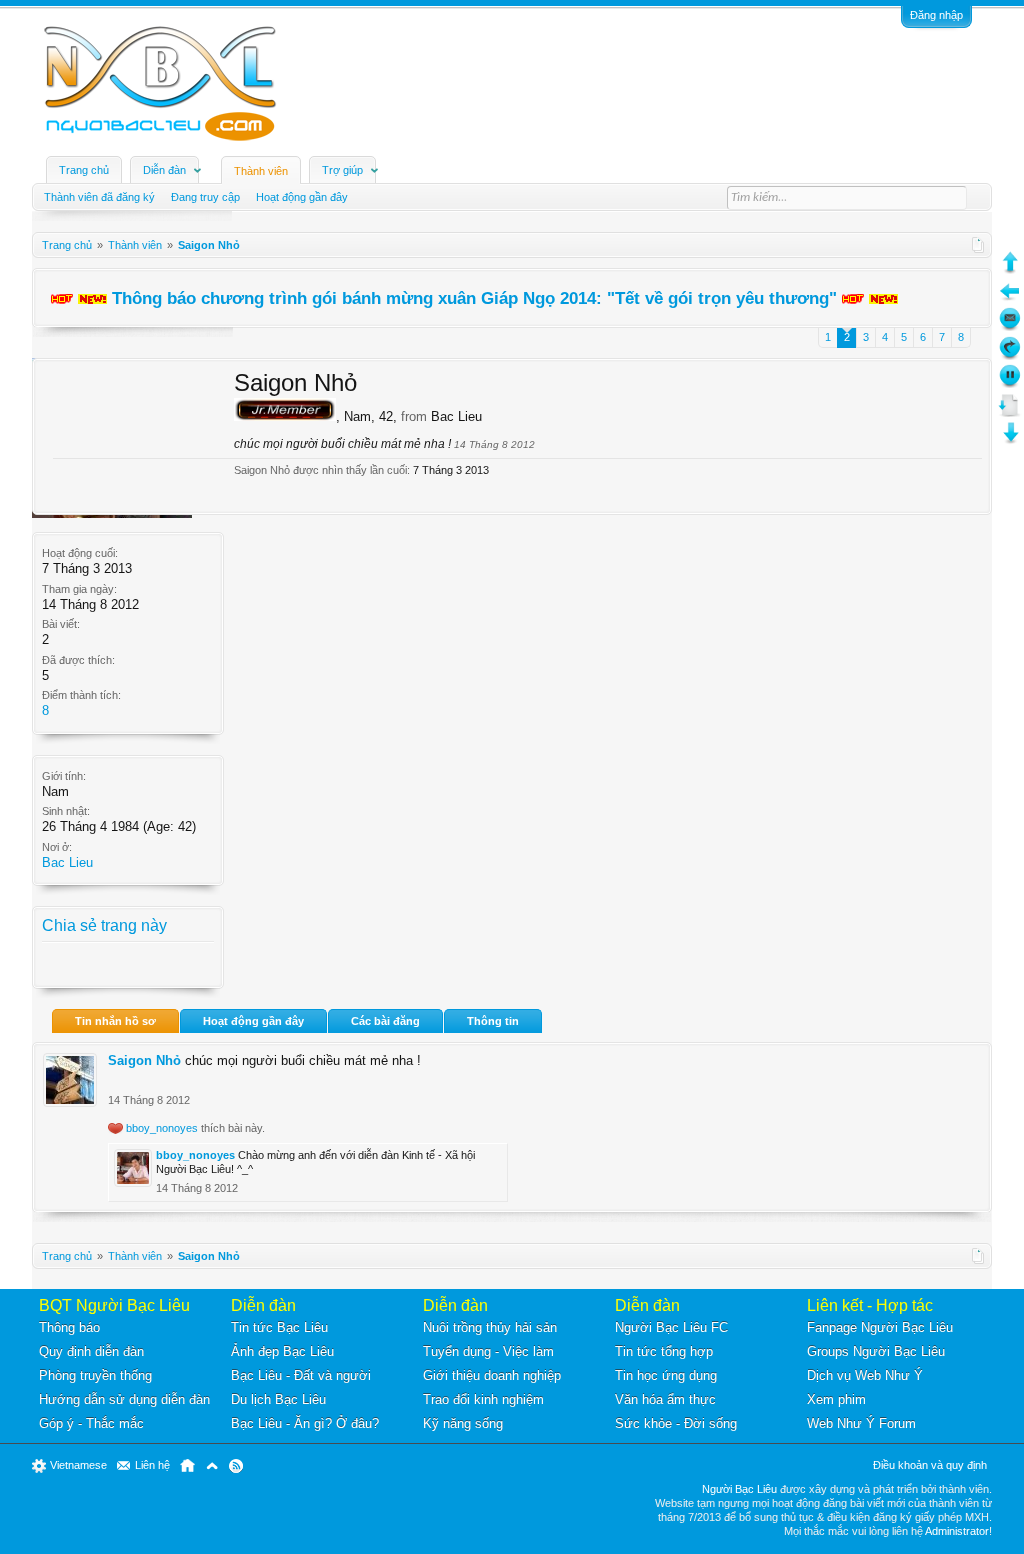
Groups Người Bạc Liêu (876, 1351)
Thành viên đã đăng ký (99, 197)
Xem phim (836, 1399)
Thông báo (69, 1327)
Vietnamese (78, 1465)
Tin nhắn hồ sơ (115, 1021)
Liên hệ (152, 1465)
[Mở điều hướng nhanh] (978, 245)
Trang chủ (84, 170)
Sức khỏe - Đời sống (676, 1423)
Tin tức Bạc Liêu (279, 1327)
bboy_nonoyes (162, 1128)
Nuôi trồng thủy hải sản (490, 1327)
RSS (236, 1466)
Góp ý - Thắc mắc (91, 1423)
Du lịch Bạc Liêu (278, 1399)
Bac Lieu (67, 862)
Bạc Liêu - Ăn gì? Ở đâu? (305, 1423)
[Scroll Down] (1010, 412)
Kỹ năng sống (463, 1423)
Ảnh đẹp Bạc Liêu (282, 1351)
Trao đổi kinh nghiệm (483, 1399)
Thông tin (493, 1021)
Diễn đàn (164, 170)
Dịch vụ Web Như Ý (865, 1375)
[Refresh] (1010, 355)
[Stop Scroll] (1010, 383)
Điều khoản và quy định (930, 1465)
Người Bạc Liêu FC (671, 1327)
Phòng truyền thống (95, 1375)
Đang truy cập (205, 197)
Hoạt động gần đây (253, 1021)
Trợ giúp (342, 170)
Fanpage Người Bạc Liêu (880, 1327)
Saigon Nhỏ (144, 1060)
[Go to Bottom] (1010, 440)
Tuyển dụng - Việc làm (488, 1351)
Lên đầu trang (212, 1466)
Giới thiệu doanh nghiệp (492, 1375)
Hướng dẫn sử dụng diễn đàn (124, 1399)
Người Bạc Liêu (739, 1489)
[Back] (1010, 298)
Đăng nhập (936, 15)
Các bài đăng (385, 1021)
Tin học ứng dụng (666, 1375)
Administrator (957, 1531)
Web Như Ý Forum (861, 1423)
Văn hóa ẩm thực (665, 1399)
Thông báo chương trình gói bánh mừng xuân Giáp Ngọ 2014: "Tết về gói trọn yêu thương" (474, 298)
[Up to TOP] (1010, 269)
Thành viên (261, 171)
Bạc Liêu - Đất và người (301, 1375)
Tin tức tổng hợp (664, 1351)
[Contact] (1010, 326)
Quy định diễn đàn (91, 1351)
